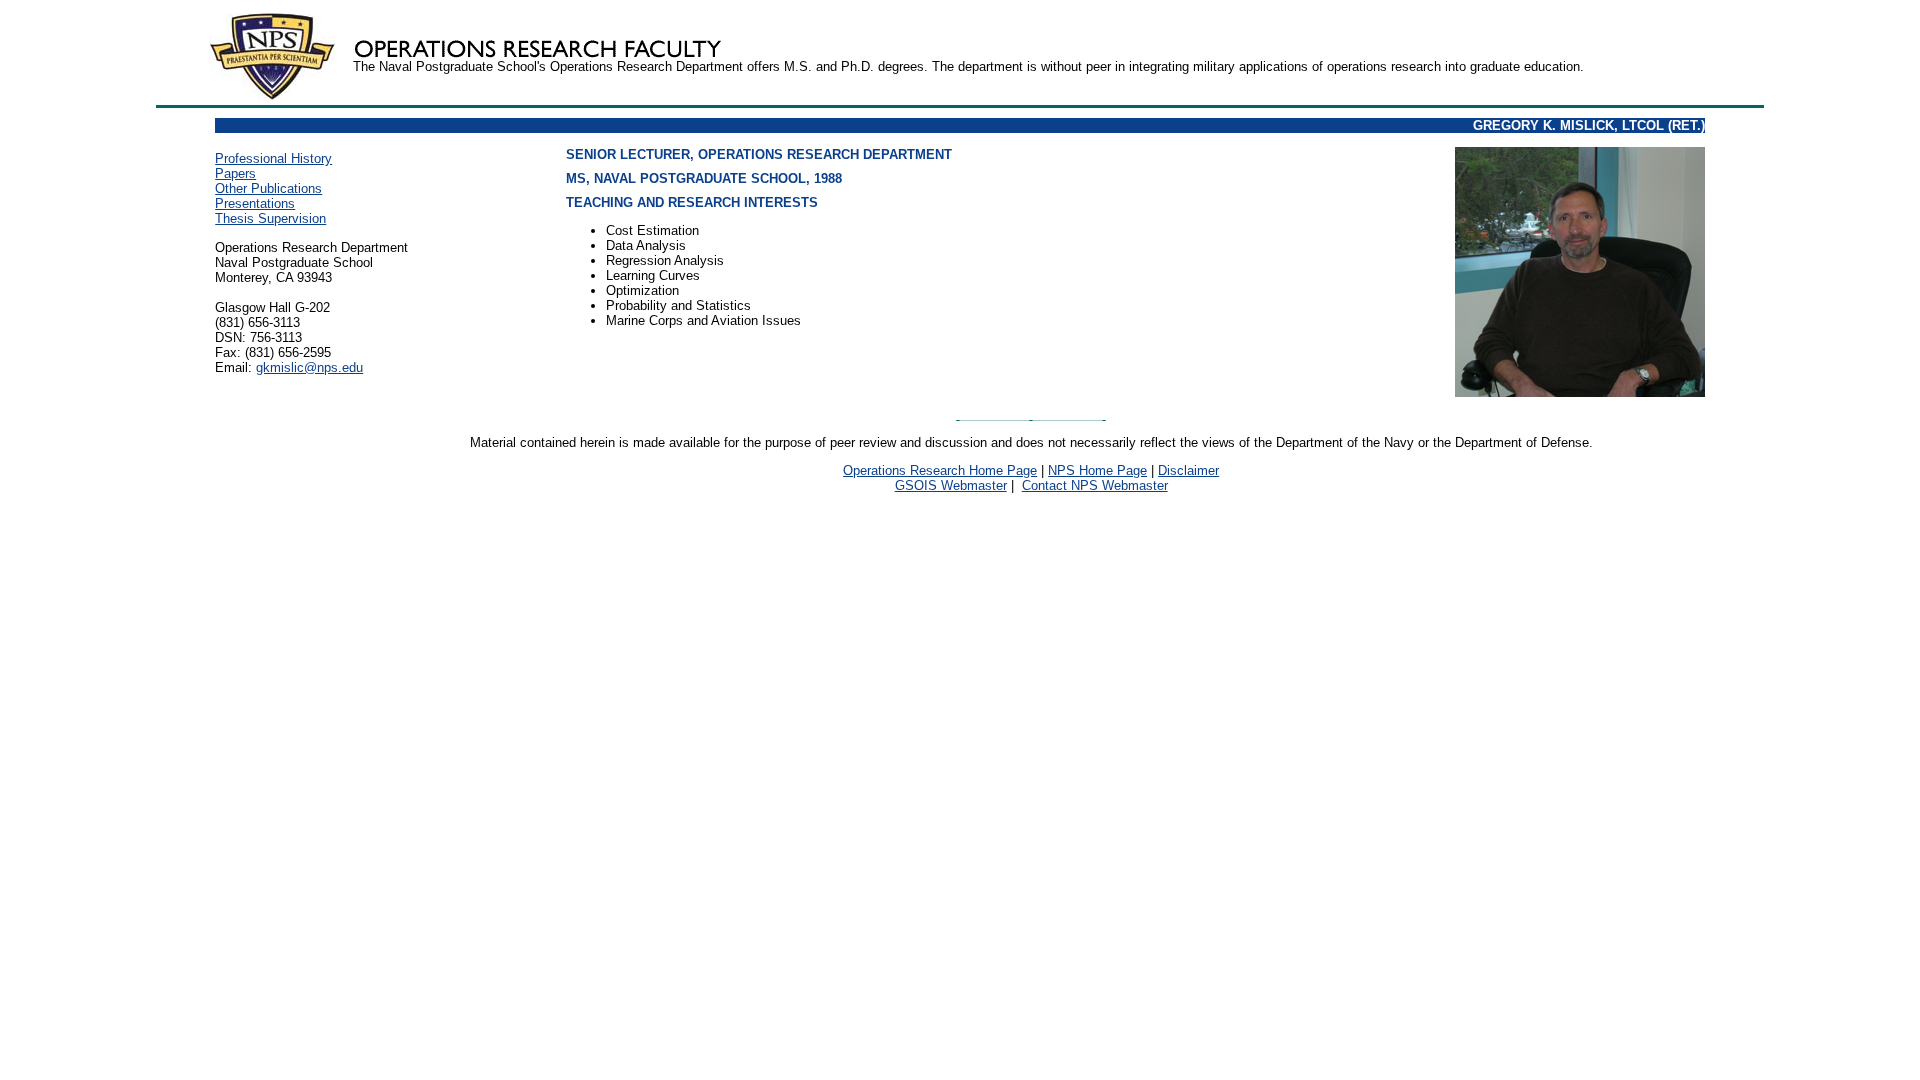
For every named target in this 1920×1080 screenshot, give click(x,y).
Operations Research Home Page (940, 470)
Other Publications (268, 188)
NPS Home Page (1097, 470)
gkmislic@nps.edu (309, 367)
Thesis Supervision (270, 218)
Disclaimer (1188, 470)
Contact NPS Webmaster (1095, 485)
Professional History (273, 158)
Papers (235, 173)
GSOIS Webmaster (951, 485)
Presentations (255, 203)
